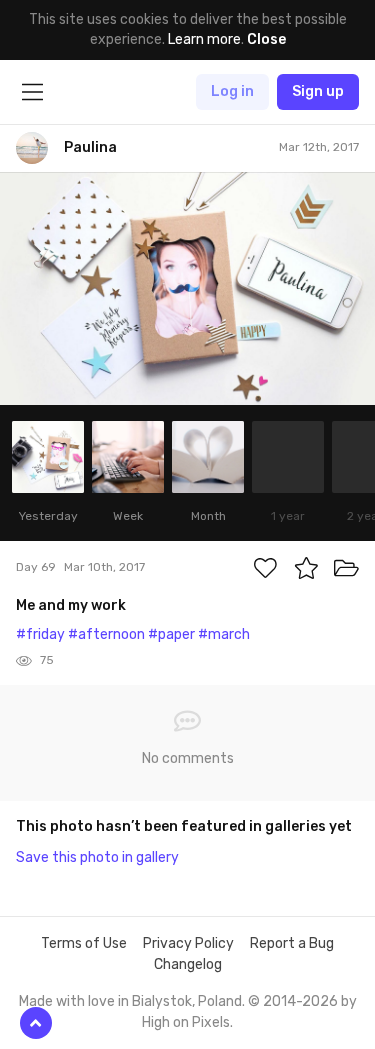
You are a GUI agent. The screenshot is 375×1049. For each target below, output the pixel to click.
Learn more (204, 39)
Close (266, 39)
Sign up (318, 91)
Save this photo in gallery (97, 857)
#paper (171, 634)
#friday (40, 634)
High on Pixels (186, 1022)
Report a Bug (292, 943)
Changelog (188, 964)
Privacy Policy (188, 943)
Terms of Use (84, 943)
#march (224, 634)
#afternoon (106, 634)
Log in (232, 91)
